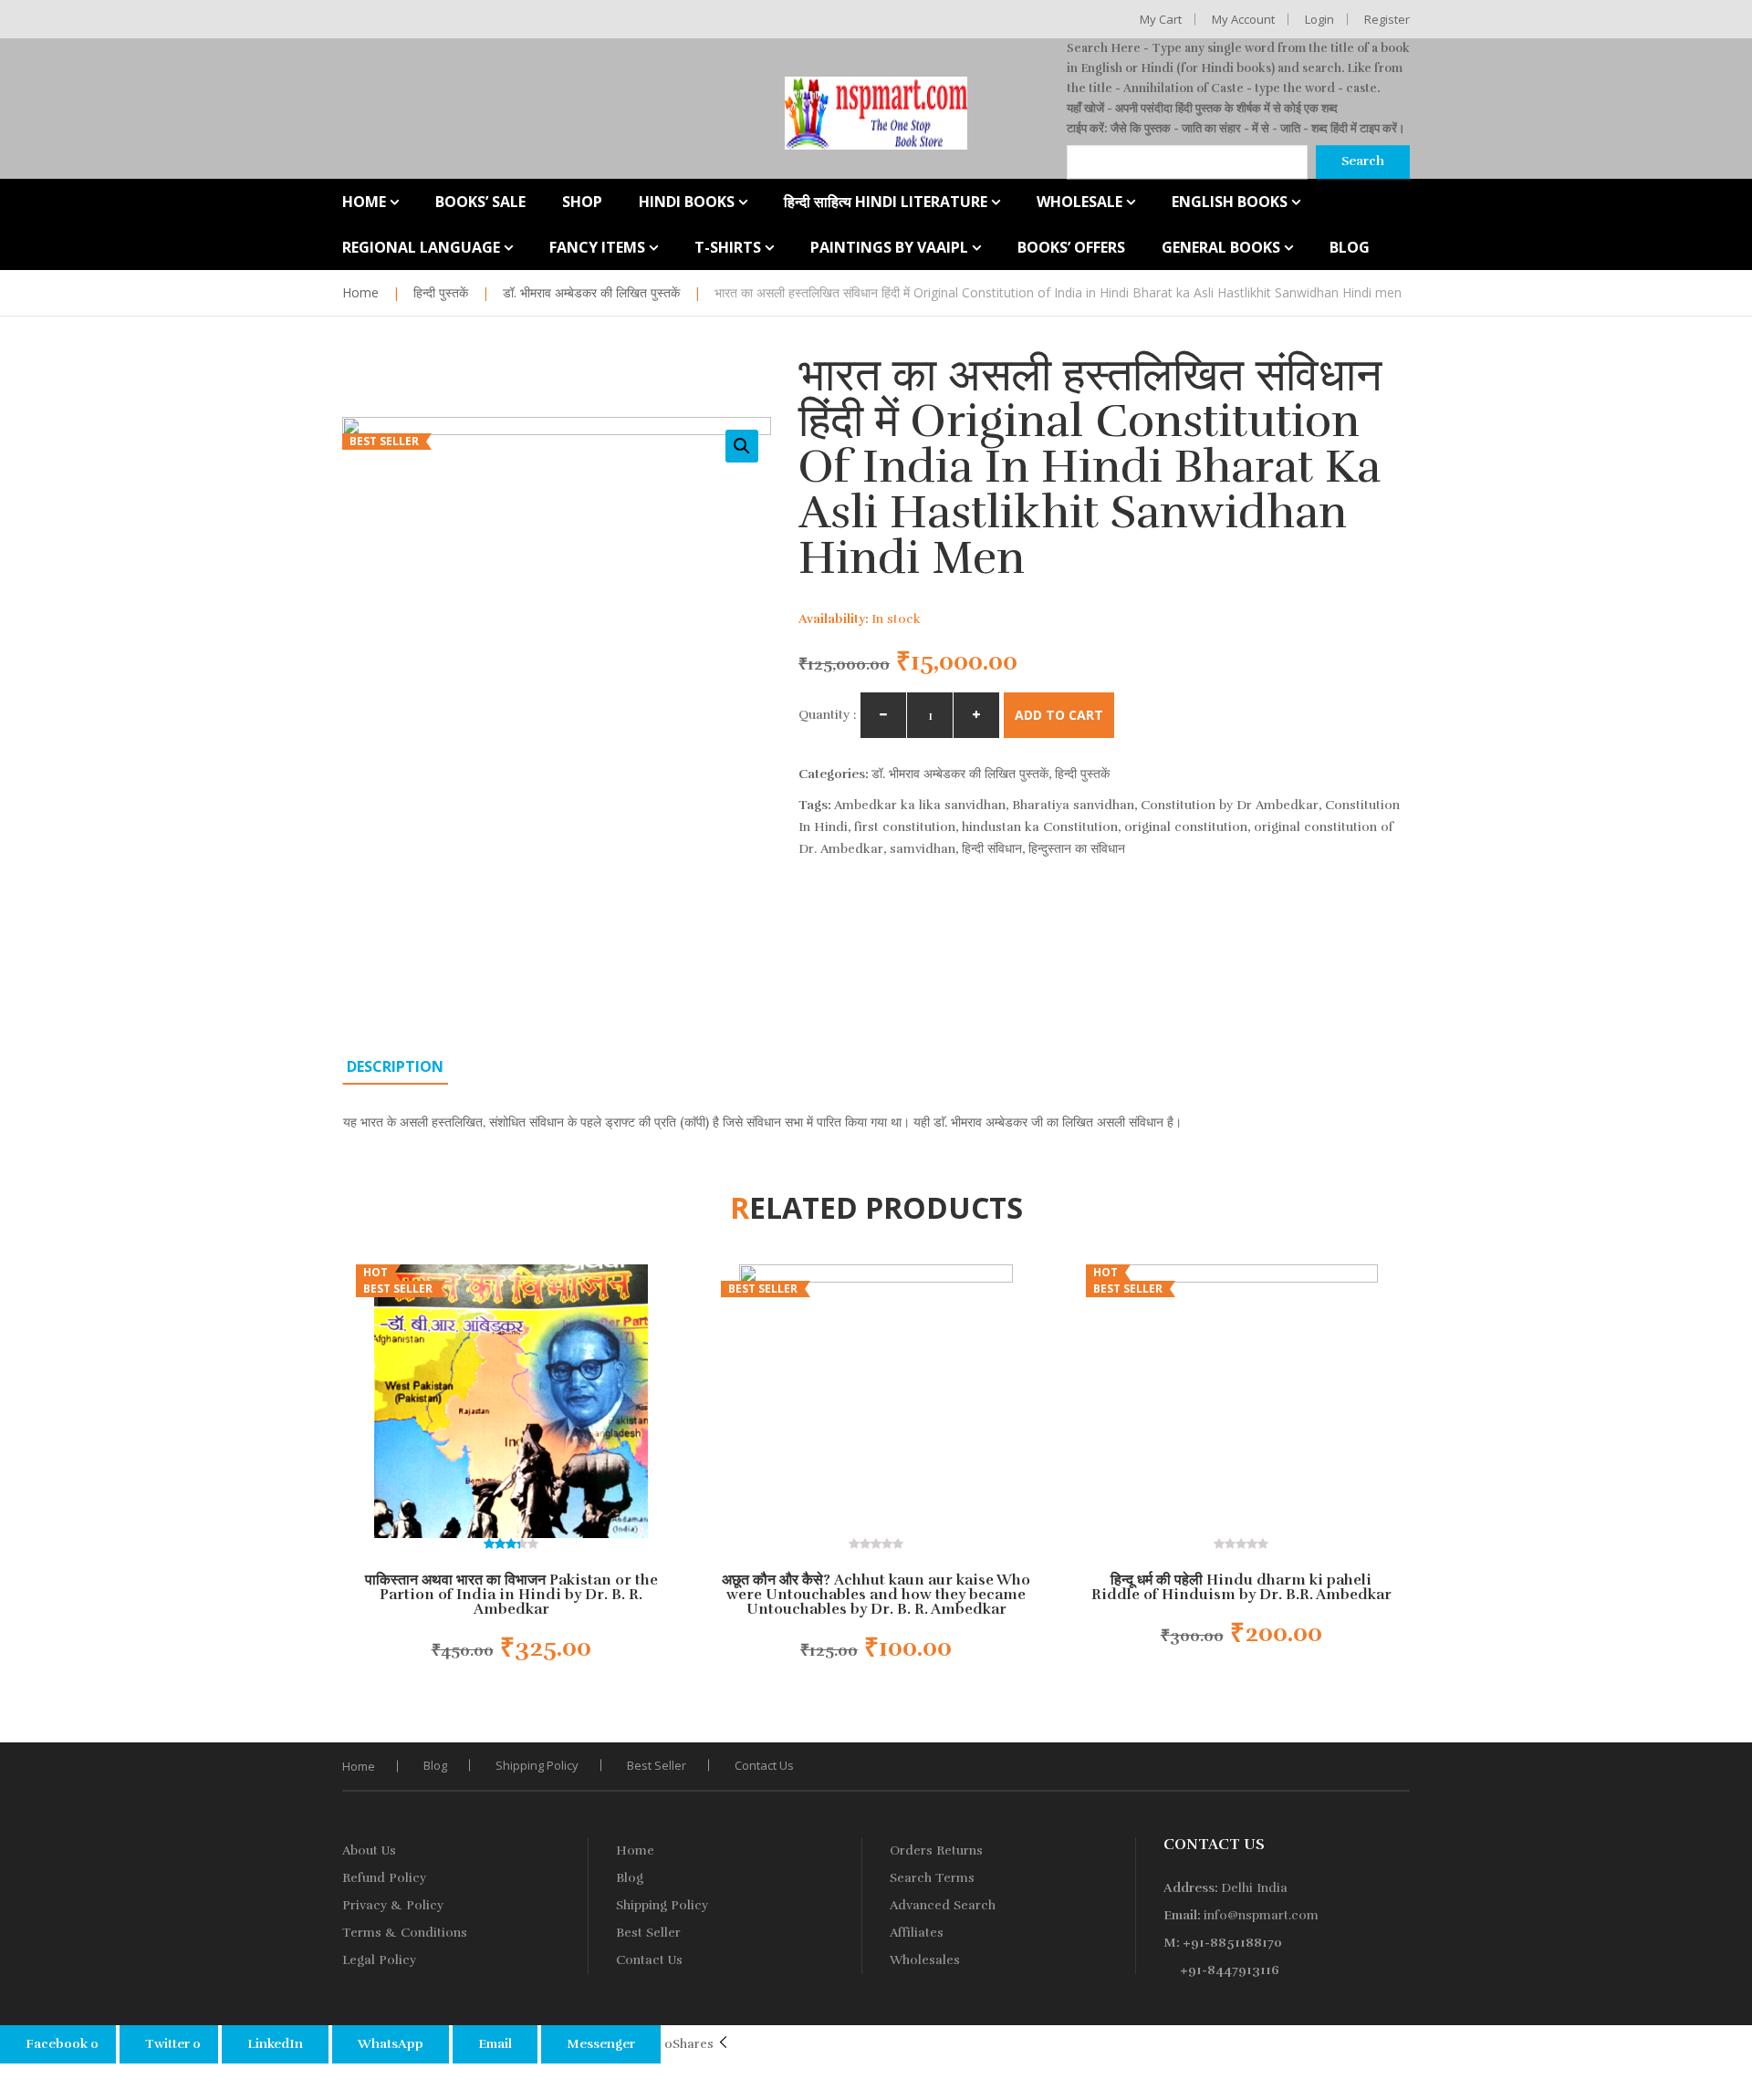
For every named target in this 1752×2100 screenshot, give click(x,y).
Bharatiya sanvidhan (1073, 805)
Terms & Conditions (405, 1933)
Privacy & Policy (393, 1905)
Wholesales (925, 1960)
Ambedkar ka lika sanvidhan (920, 805)
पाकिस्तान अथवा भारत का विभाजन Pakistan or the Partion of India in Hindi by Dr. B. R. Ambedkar (511, 1595)
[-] (883, 715)
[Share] (1692, 20)
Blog (435, 1765)
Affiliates (917, 1933)
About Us (369, 1850)
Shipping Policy (537, 1765)
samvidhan (923, 849)
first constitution (905, 827)
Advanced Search (943, 1905)
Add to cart (1059, 715)
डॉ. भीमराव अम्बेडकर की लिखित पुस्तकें (591, 292)
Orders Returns (936, 1850)
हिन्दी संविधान (992, 849)
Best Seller (657, 1765)
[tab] (395, 1066)
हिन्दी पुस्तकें (441, 292)
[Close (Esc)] (1732, 20)
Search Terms (932, 1878)
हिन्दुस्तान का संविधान (1077, 849)
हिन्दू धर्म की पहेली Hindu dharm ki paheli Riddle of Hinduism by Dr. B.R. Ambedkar (1241, 1587)
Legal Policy (379, 1960)
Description (395, 1066)
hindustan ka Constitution (1040, 827)
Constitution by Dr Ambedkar (1230, 805)
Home (360, 292)
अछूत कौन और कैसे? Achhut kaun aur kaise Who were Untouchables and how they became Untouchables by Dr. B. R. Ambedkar (876, 1595)
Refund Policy (384, 1878)
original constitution (1186, 827)
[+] (976, 715)
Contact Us (764, 1765)
